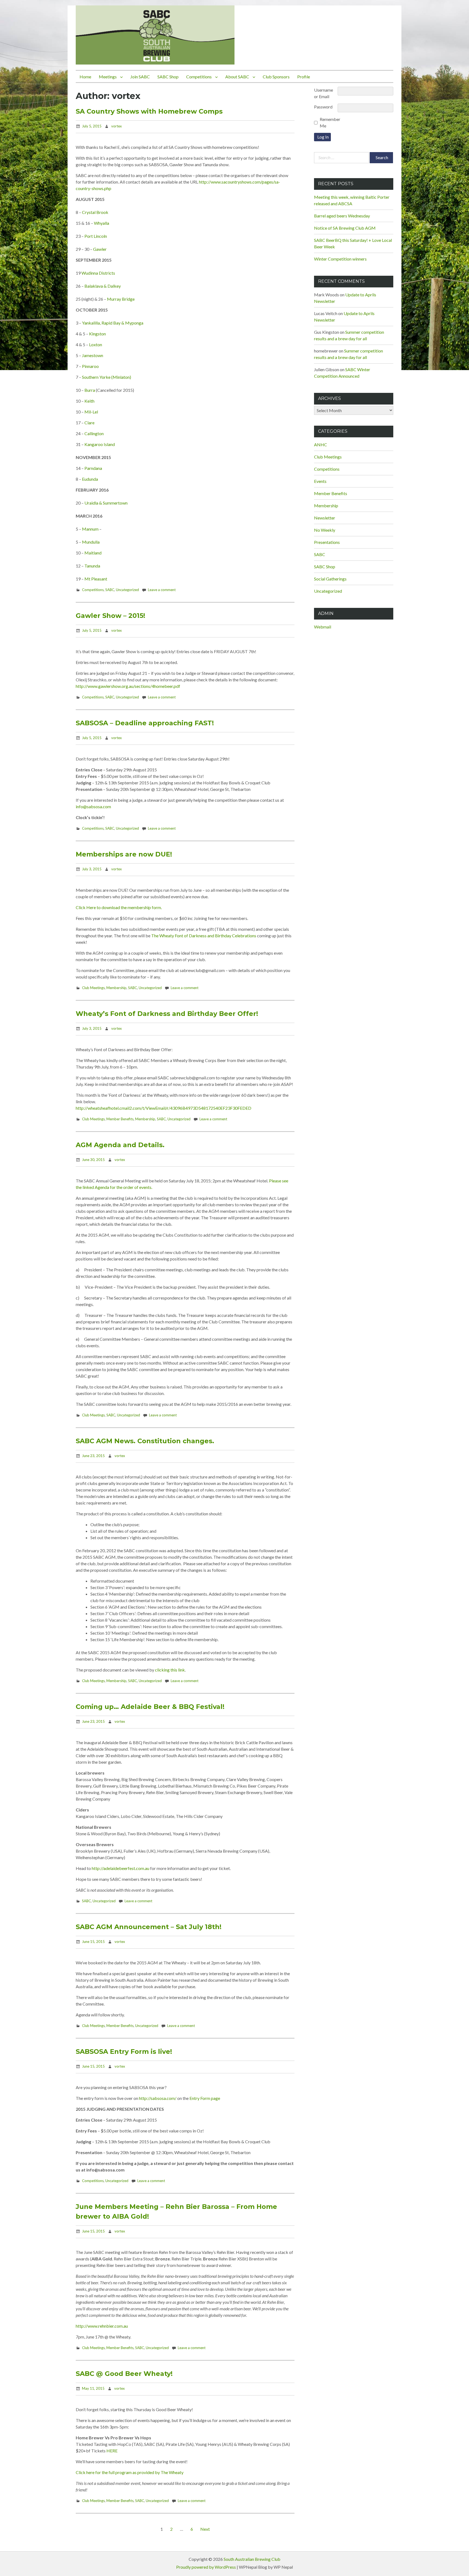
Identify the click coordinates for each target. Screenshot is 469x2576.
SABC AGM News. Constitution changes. (145, 1441)
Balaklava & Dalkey (103, 286)
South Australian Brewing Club (252, 2559)
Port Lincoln (96, 236)
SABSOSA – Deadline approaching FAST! (145, 723)
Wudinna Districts (98, 273)
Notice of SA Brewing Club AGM (345, 228)
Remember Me (330, 122)
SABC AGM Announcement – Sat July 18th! (149, 1927)
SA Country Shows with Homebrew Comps (149, 111)
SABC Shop (168, 77)
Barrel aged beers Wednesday (342, 216)
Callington (94, 433)
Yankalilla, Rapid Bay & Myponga (113, 323)
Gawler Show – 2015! (110, 616)
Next (205, 2529)
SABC (110, 590)
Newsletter (325, 518)
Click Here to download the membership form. (119, 907)
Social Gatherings (330, 579)
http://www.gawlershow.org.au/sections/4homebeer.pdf (128, 686)
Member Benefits (120, 1119)
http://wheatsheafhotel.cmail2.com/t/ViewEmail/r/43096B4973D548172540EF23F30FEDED (164, 1108)
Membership (116, 988)
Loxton (96, 344)
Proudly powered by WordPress (206, 2567)
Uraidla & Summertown (106, 503)
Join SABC (140, 77)
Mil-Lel (91, 412)
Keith (89, 401)
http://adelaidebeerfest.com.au (121, 1868)
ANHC (321, 445)
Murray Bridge (121, 299)
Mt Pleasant (96, 579)
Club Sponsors (276, 77)
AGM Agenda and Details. (120, 1145)
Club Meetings (93, 988)
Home (85, 77)
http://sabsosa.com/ (158, 2098)
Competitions (199, 77)
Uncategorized (127, 590)
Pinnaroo (90, 366)
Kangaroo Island (100, 444)
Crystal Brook (95, 212)
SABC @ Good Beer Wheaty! (124, 2374)
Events (320, 481)
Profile (304, 77)
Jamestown (93, 355)
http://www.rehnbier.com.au (102, 2326)
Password (323, 107)
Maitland (93, 553)
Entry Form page (205, 2098)
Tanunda (92, 566)
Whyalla (102, 223)
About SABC (237, 77)
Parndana (93, 468)
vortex (117, 126)
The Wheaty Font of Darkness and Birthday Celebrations (204, 936)
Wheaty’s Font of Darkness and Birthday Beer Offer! (167, 1014)
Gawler (100, 249)
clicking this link (170, 1670)
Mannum (90, 529)
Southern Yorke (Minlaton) (107, 377)
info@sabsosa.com (93, 806)
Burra (90, 390)
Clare (89, 423)
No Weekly (325, 530)
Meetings (108, 77)
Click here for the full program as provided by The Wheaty (130, 2472)
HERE (112, 2451)
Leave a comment (162, 590)
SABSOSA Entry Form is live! (124, 2052)
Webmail (323, 627)
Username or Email (324, 93)
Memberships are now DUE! (124, 854)
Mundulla (91, 542)
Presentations (327, 542)
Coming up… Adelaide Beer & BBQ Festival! (150, 1707)
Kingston (97, 334)
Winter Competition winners (340, 259)
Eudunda (90, 479)
